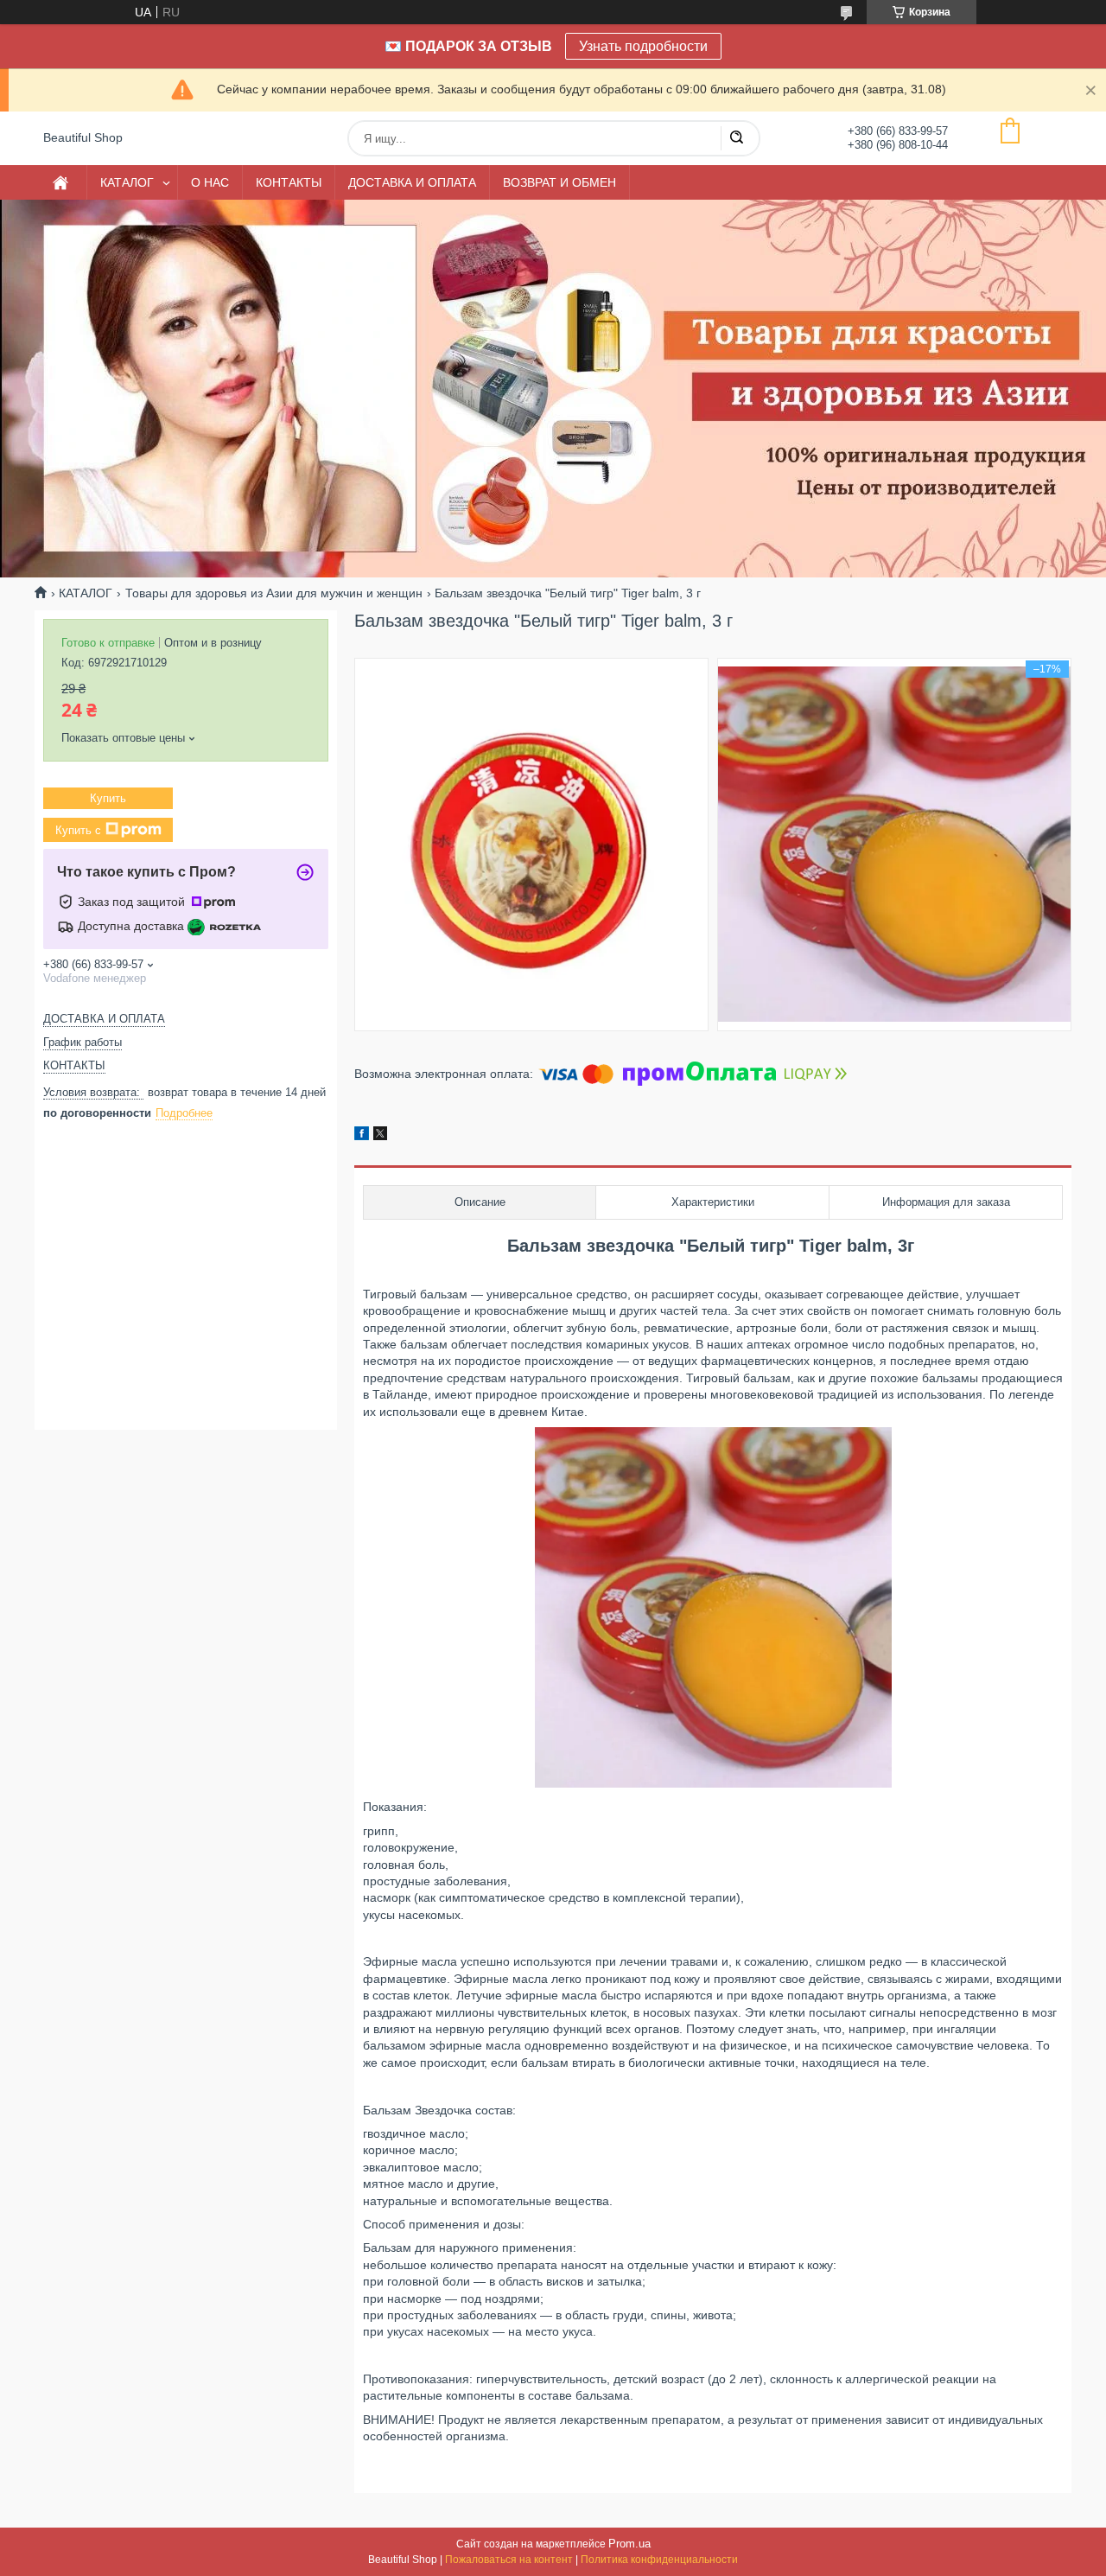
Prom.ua (629, 2544)
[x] (380, 1136)
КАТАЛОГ (127, 182)
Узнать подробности (643, 46)
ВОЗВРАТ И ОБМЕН (559, 182)
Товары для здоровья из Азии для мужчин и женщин (274, 593)
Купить (108, 798)
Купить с (78, 830)
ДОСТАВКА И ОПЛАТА (412, 182)
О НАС (210, 182)
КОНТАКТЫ (289, 182)
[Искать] (736, 138)
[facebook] (362, 1136)
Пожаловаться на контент (509, 2560)
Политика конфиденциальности (659, 2560)
